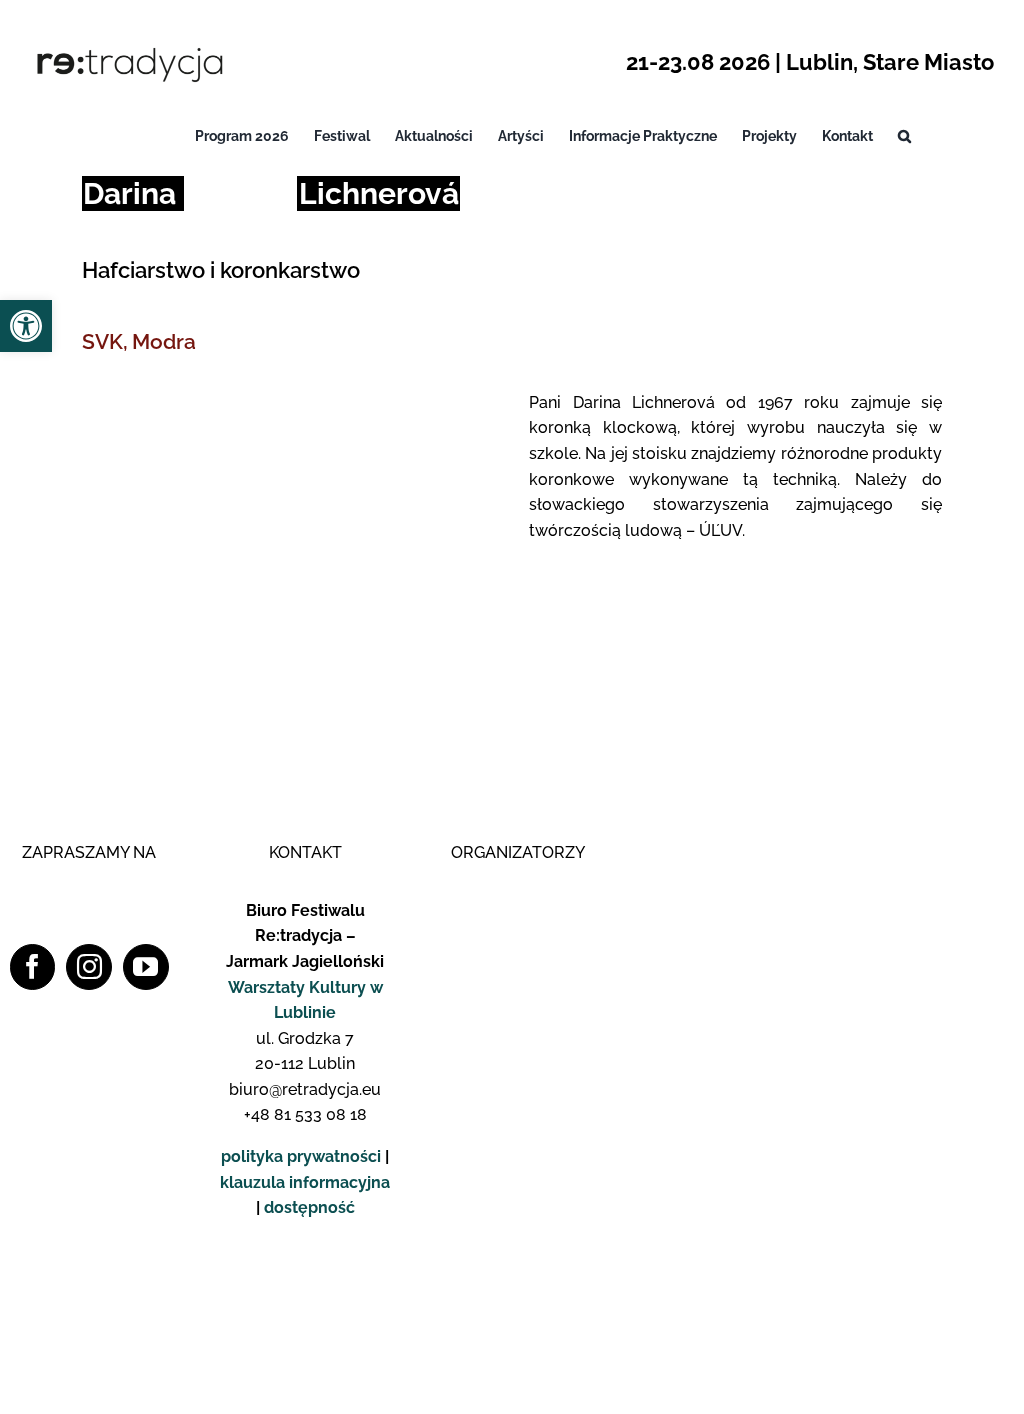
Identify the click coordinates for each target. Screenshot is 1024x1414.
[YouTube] (146, 967)
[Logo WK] (518, 889)
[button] (904, 136)
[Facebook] (33, 967)
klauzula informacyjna (305, 1182)
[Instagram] (89, 967)
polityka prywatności (301, 1156)
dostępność (309, 1207)
